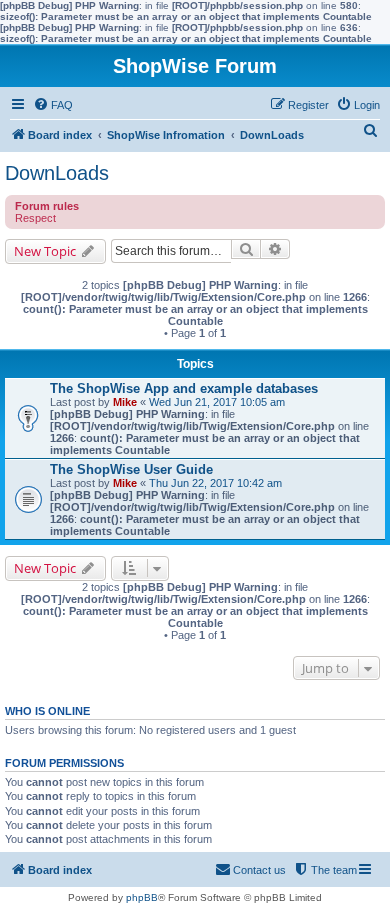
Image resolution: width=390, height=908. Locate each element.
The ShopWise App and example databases (184, 388)
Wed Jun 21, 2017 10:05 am (217, 402)
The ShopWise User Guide (131, 469)
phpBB (142, 897)
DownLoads (57, 173)
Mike (125, 402)
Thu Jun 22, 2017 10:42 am (215, 483)
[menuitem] (53, 105)
